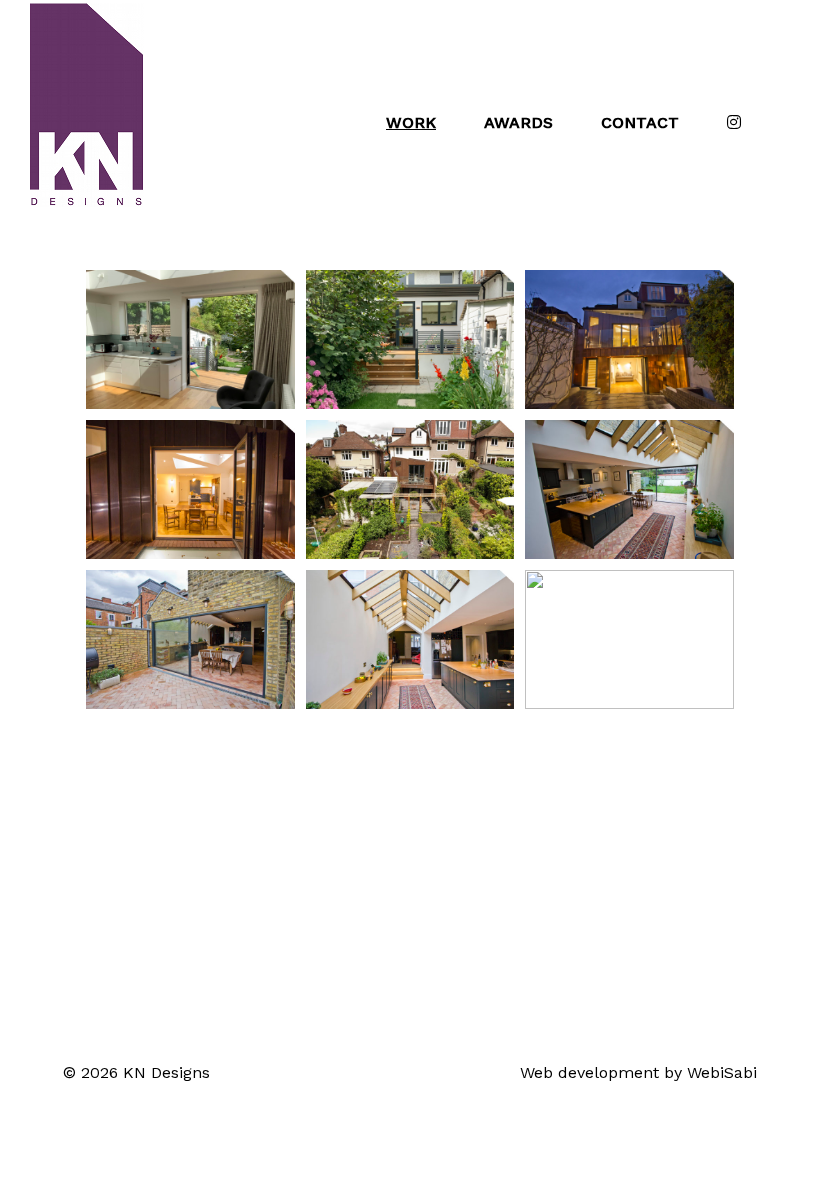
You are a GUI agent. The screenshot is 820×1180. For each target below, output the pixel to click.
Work (411, 122)
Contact (640, 122)
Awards (518, 122)
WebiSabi (722, 1072)
